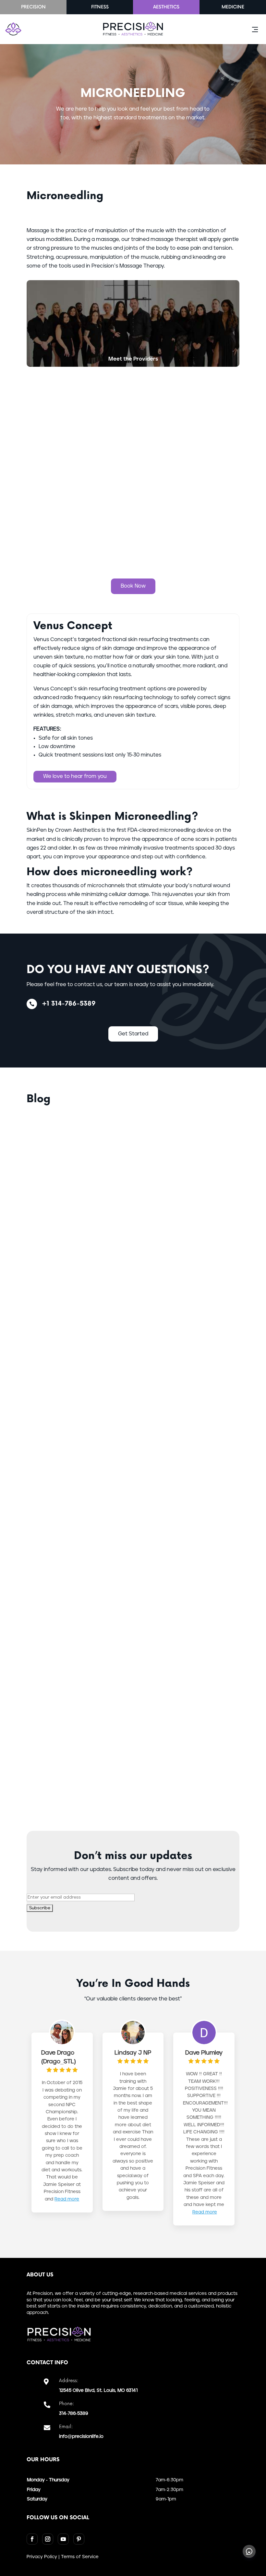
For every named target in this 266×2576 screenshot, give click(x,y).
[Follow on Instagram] (48, 2539)
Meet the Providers (133, 359)
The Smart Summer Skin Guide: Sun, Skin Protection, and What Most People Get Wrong (126, 1714)
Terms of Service (80, 2557)
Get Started (133, 1034)
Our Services (133, 551)
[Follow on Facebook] (32, 2539)
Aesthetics (166, 7)
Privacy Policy (42, 2557)
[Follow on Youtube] (63, 2539)
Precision (33, 7)
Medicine (233, 7)
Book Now (133, 586)
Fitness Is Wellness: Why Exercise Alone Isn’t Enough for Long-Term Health (127, 1260)
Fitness (100, 7)
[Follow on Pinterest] (79, 2539)
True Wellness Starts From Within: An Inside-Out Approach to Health (119, 1150)
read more (53, 1208)
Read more (67, 2199)
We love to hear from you (75, 776)
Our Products (133, 455)
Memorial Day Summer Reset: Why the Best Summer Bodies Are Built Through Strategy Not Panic (123, 1595)
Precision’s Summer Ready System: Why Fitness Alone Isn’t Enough (126, 1475)
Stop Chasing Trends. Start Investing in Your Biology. (130, 1368)
